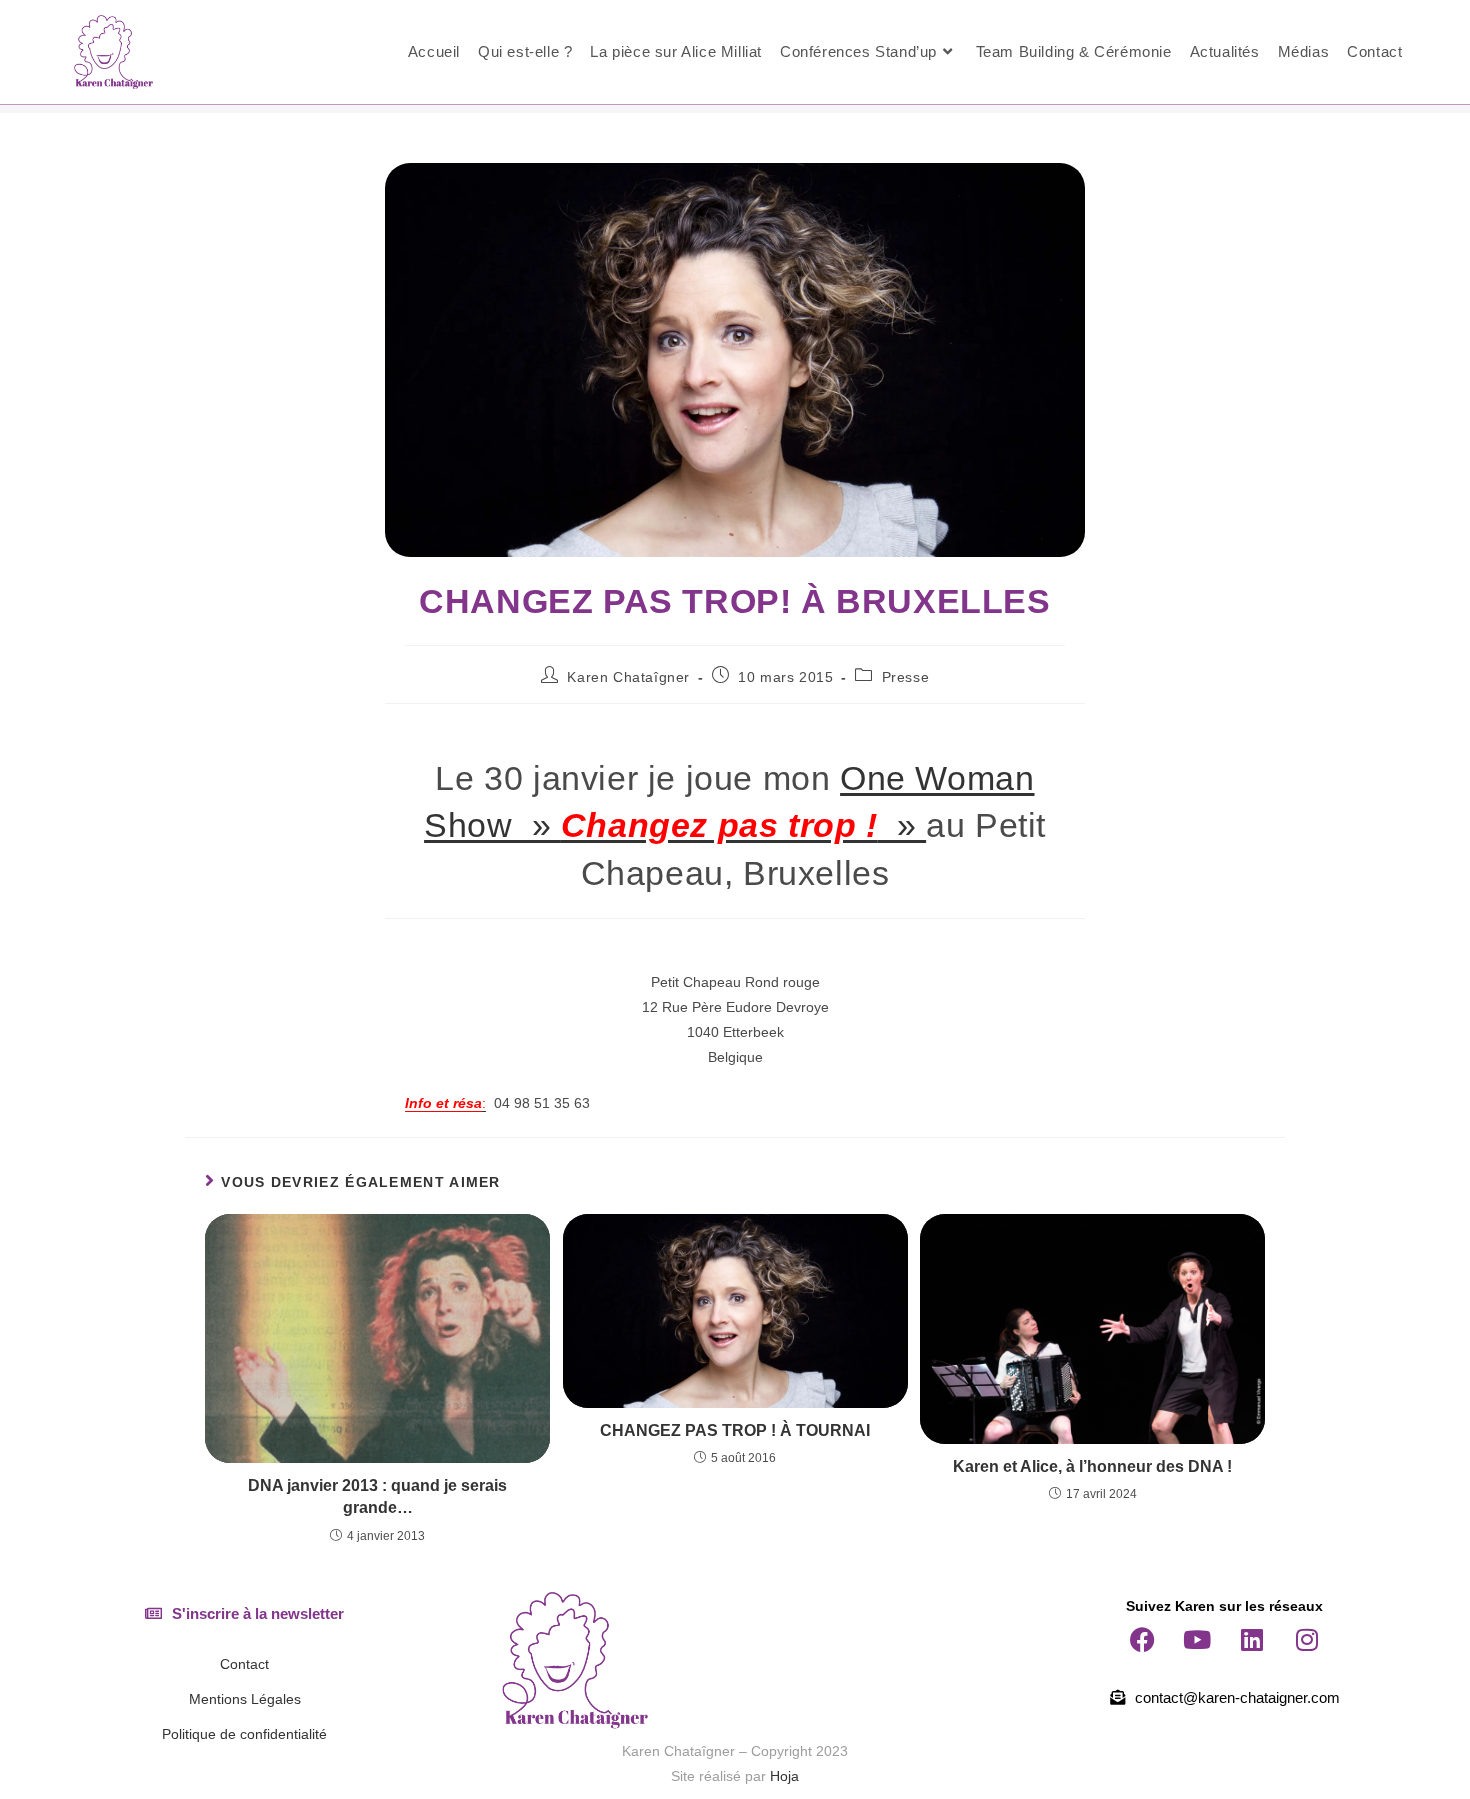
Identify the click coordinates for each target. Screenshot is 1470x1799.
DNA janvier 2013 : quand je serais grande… (377, 1496)
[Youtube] (1197, 1639)
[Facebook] (1142, 1639)
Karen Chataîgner (628, 677)
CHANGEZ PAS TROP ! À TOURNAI (735, 1430)
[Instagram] (1307, 1639)
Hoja (784, 1776)
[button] (244, 1613)
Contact (244, 1664)
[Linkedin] (1252, 1639)
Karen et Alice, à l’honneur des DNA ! (1092, 1466)
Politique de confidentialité (244, 1734)
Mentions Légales (245, 1699)
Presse (906, 677)
